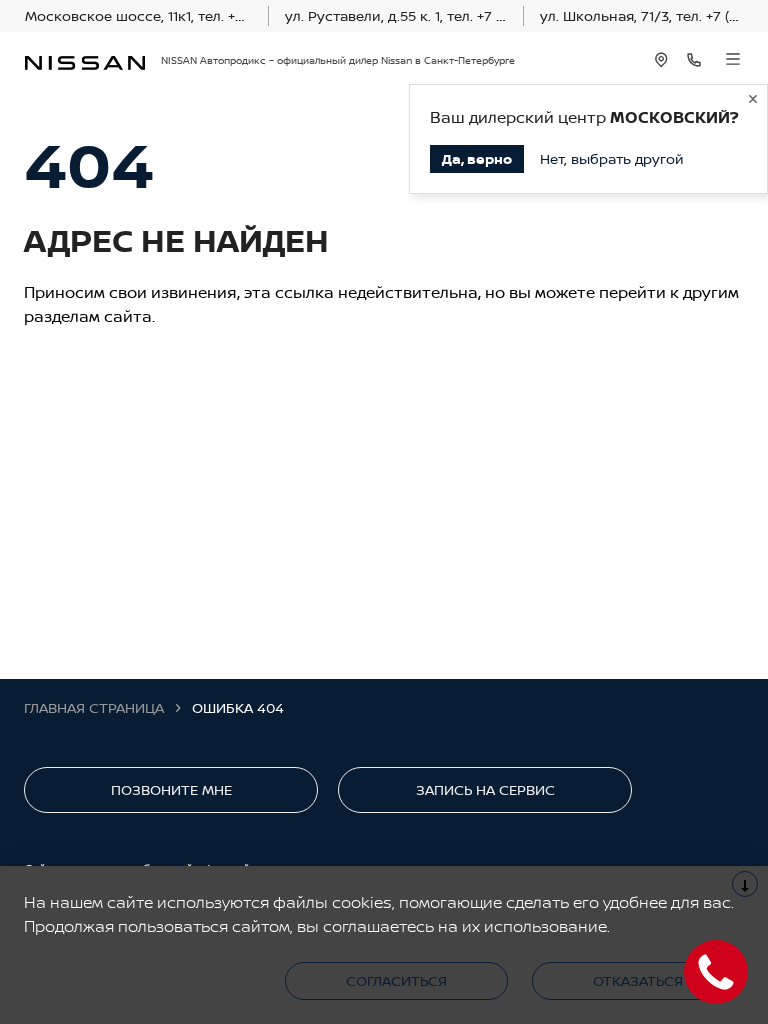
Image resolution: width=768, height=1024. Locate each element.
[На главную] (85, 60)
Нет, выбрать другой (612, 158)
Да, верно (477, 158)
